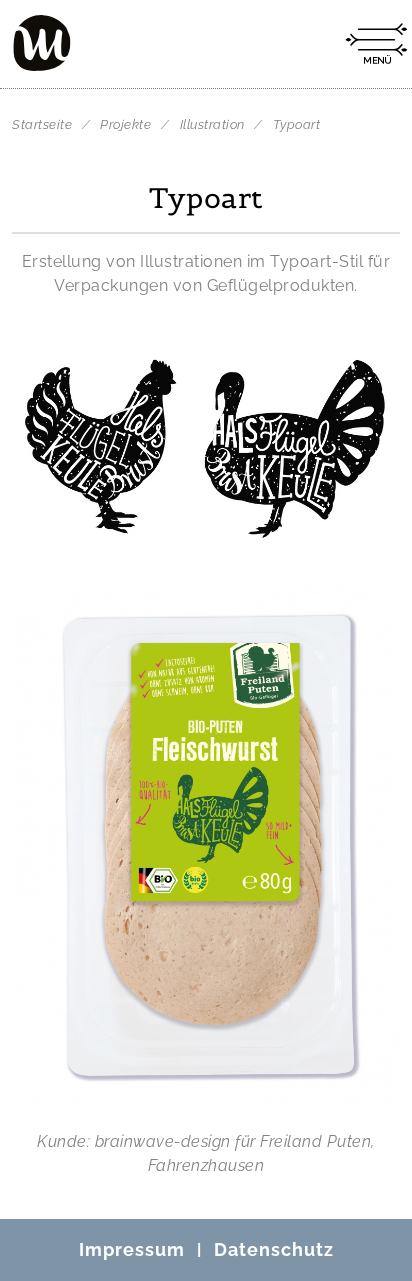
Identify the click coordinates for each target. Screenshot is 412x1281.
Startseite (42, 124)
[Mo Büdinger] (42, 43)
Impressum (132, 1249)
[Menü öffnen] (376, 44)
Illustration (214, 124)
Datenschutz (274, 1249)
